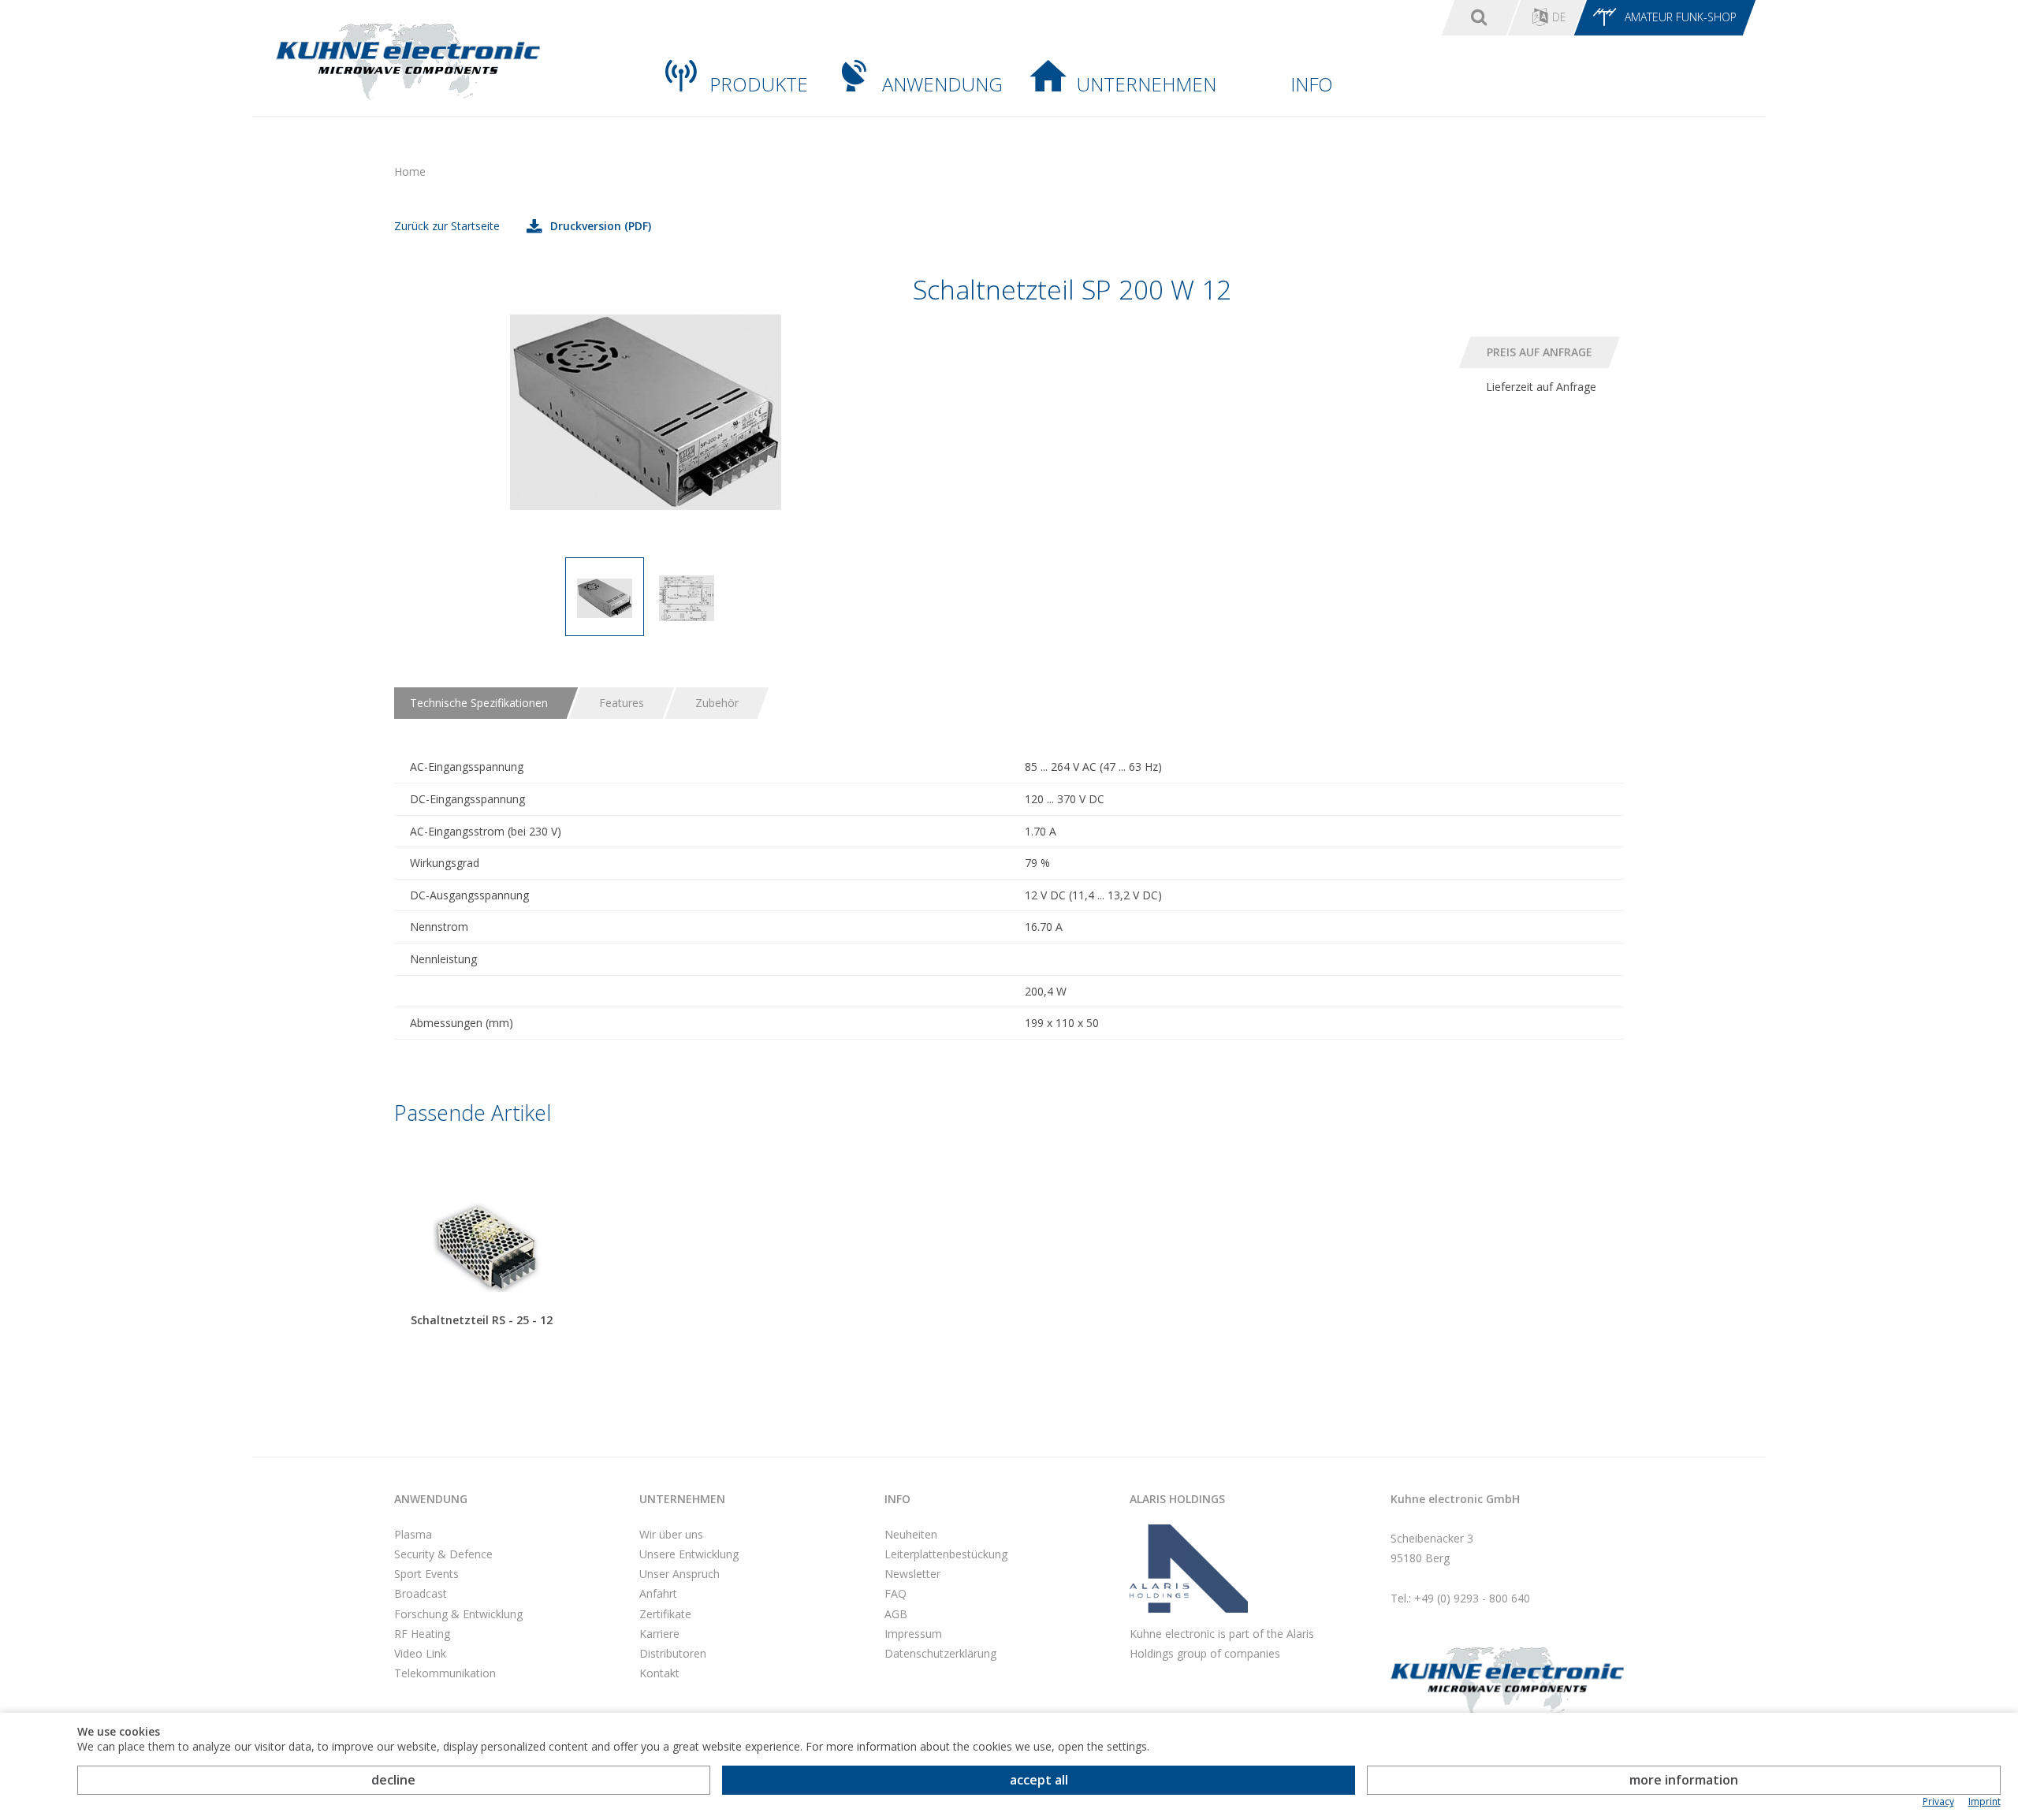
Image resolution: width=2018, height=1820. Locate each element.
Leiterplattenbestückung (946, 1554)
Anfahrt (658, 1593)
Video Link (420, 1653)
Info (1312, 84)
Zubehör (717, 703)
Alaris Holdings (1177, 1499)
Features (622, 703)
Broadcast (421, 1593)
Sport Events (426, 1574)
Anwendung (942, 84)
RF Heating (422, 1634)
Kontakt (659, 1673)
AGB (896, 1614)
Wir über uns (671, 1534)
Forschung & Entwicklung (458, 1614)
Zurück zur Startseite (447, 226)
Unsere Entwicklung (689, 1554)
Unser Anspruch (679, 1574)
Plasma (413, 1534)
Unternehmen (1147, 84)
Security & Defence (443, 1554)
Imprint (1984, 1802)
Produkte (759, 84)
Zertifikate (665, 1614)
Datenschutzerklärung (940, 1653)
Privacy (1938, 1802)
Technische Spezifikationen (479, 703)
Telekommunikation (445, 1673)
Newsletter (912, 1574)
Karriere (659, 1634)
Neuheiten (911, 1534)
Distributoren (673, 1653)
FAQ (895, 1593)
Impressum (913, 1634)
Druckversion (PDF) (601, 226)
